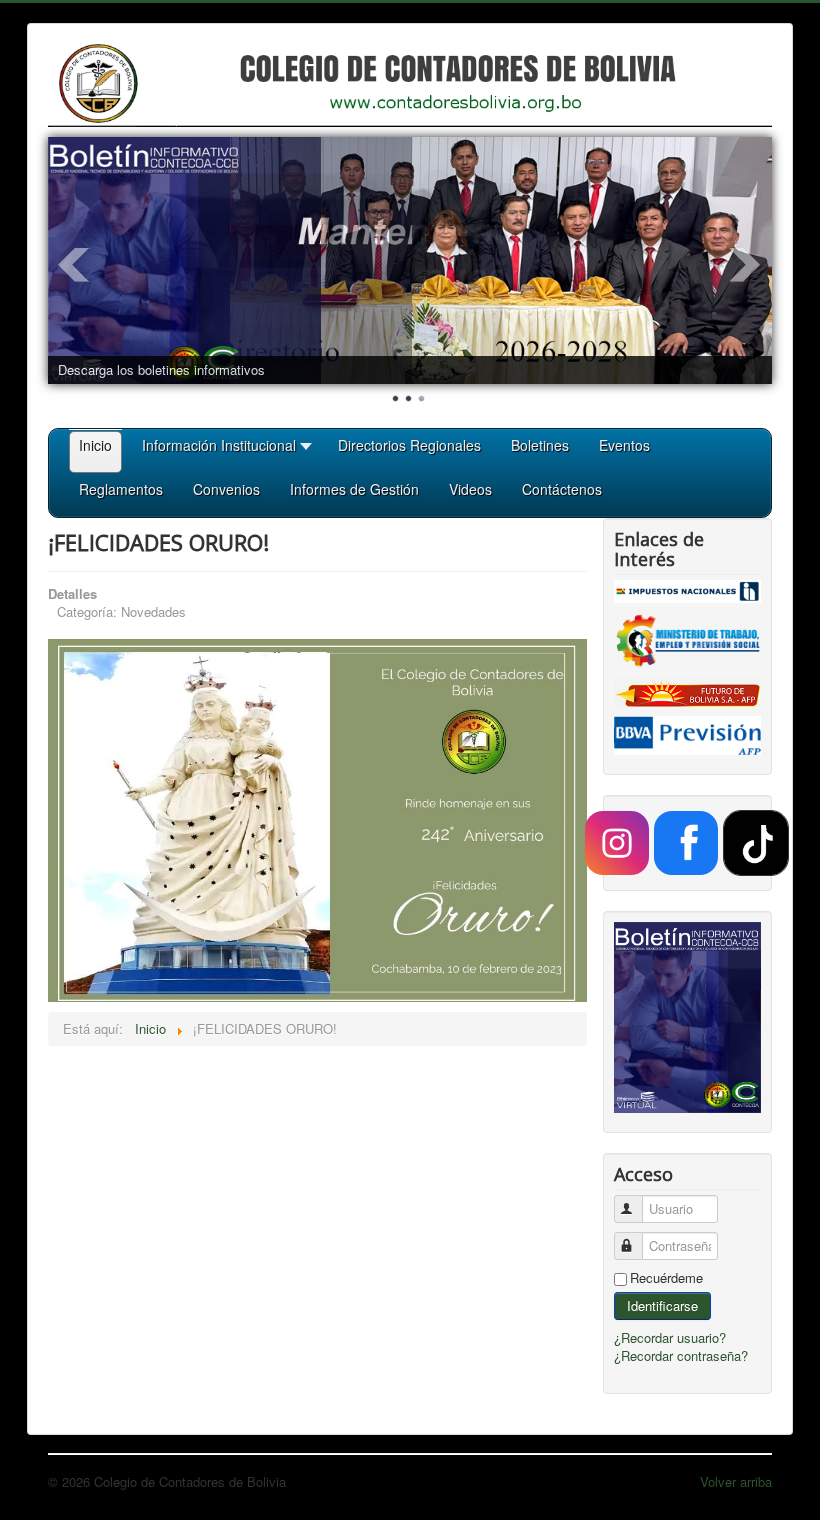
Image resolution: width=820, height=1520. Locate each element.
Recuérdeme (666, 1278)
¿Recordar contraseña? (681, 1355)
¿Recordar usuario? (670, 1337)
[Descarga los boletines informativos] (410, 260)
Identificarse (662, 1305)
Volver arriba (736, 1481)
